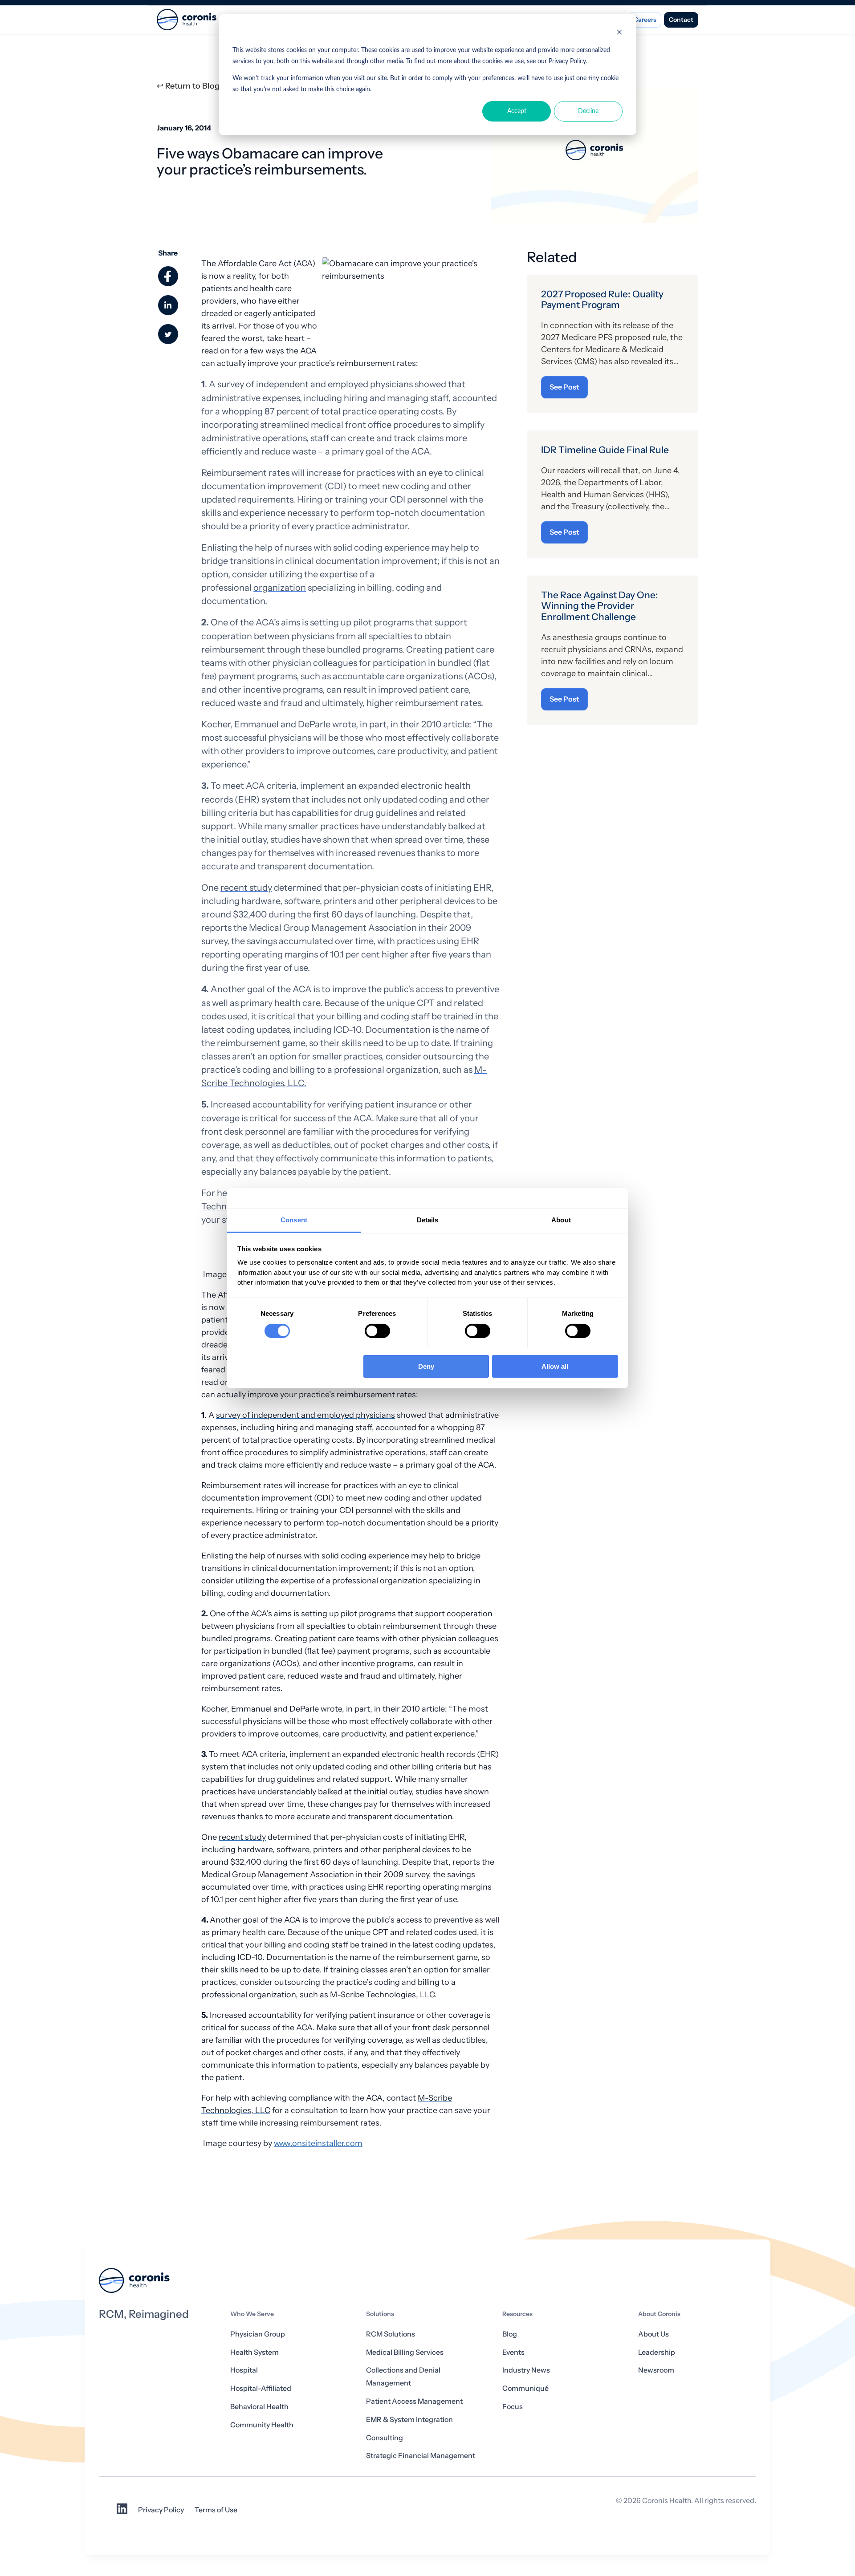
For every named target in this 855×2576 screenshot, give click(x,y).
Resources (517, 2314)
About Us (653, 2334)
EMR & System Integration (409, 2420)
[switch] (377, 1331)
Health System (254, 2352)
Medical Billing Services (405, 2352)
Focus (513, 2407)
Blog (510, 2334)
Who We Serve (252, 2314)
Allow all (555, 1366)
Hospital (244, 2370)
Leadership (657, 2352)
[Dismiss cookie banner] (619, 34)
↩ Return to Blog (188, 86)
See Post (564, 387)
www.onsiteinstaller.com (318, 2143)
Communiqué (525, 2388)
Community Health (262, 2425)
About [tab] (561, 1219)
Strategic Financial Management (421, 2456)
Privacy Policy (161, 2510)
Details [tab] (428, 1219)
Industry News (526, 2370)
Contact (681, 20)
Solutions (380, 2314)
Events (513, 2352)
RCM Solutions (391, 2334)
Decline (588, 111)
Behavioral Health (259, 2407)
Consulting (385, 2438)
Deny (426, 1366)
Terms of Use (216, 2510)
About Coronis (659, 2314)
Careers (645, 20)
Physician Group (258, 2334)
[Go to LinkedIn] (122, 2512)
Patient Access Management (414, 2401)
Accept (517, 111)
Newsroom (656, 2370)
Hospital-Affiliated (261, 2388)
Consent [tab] (294, 1219)
